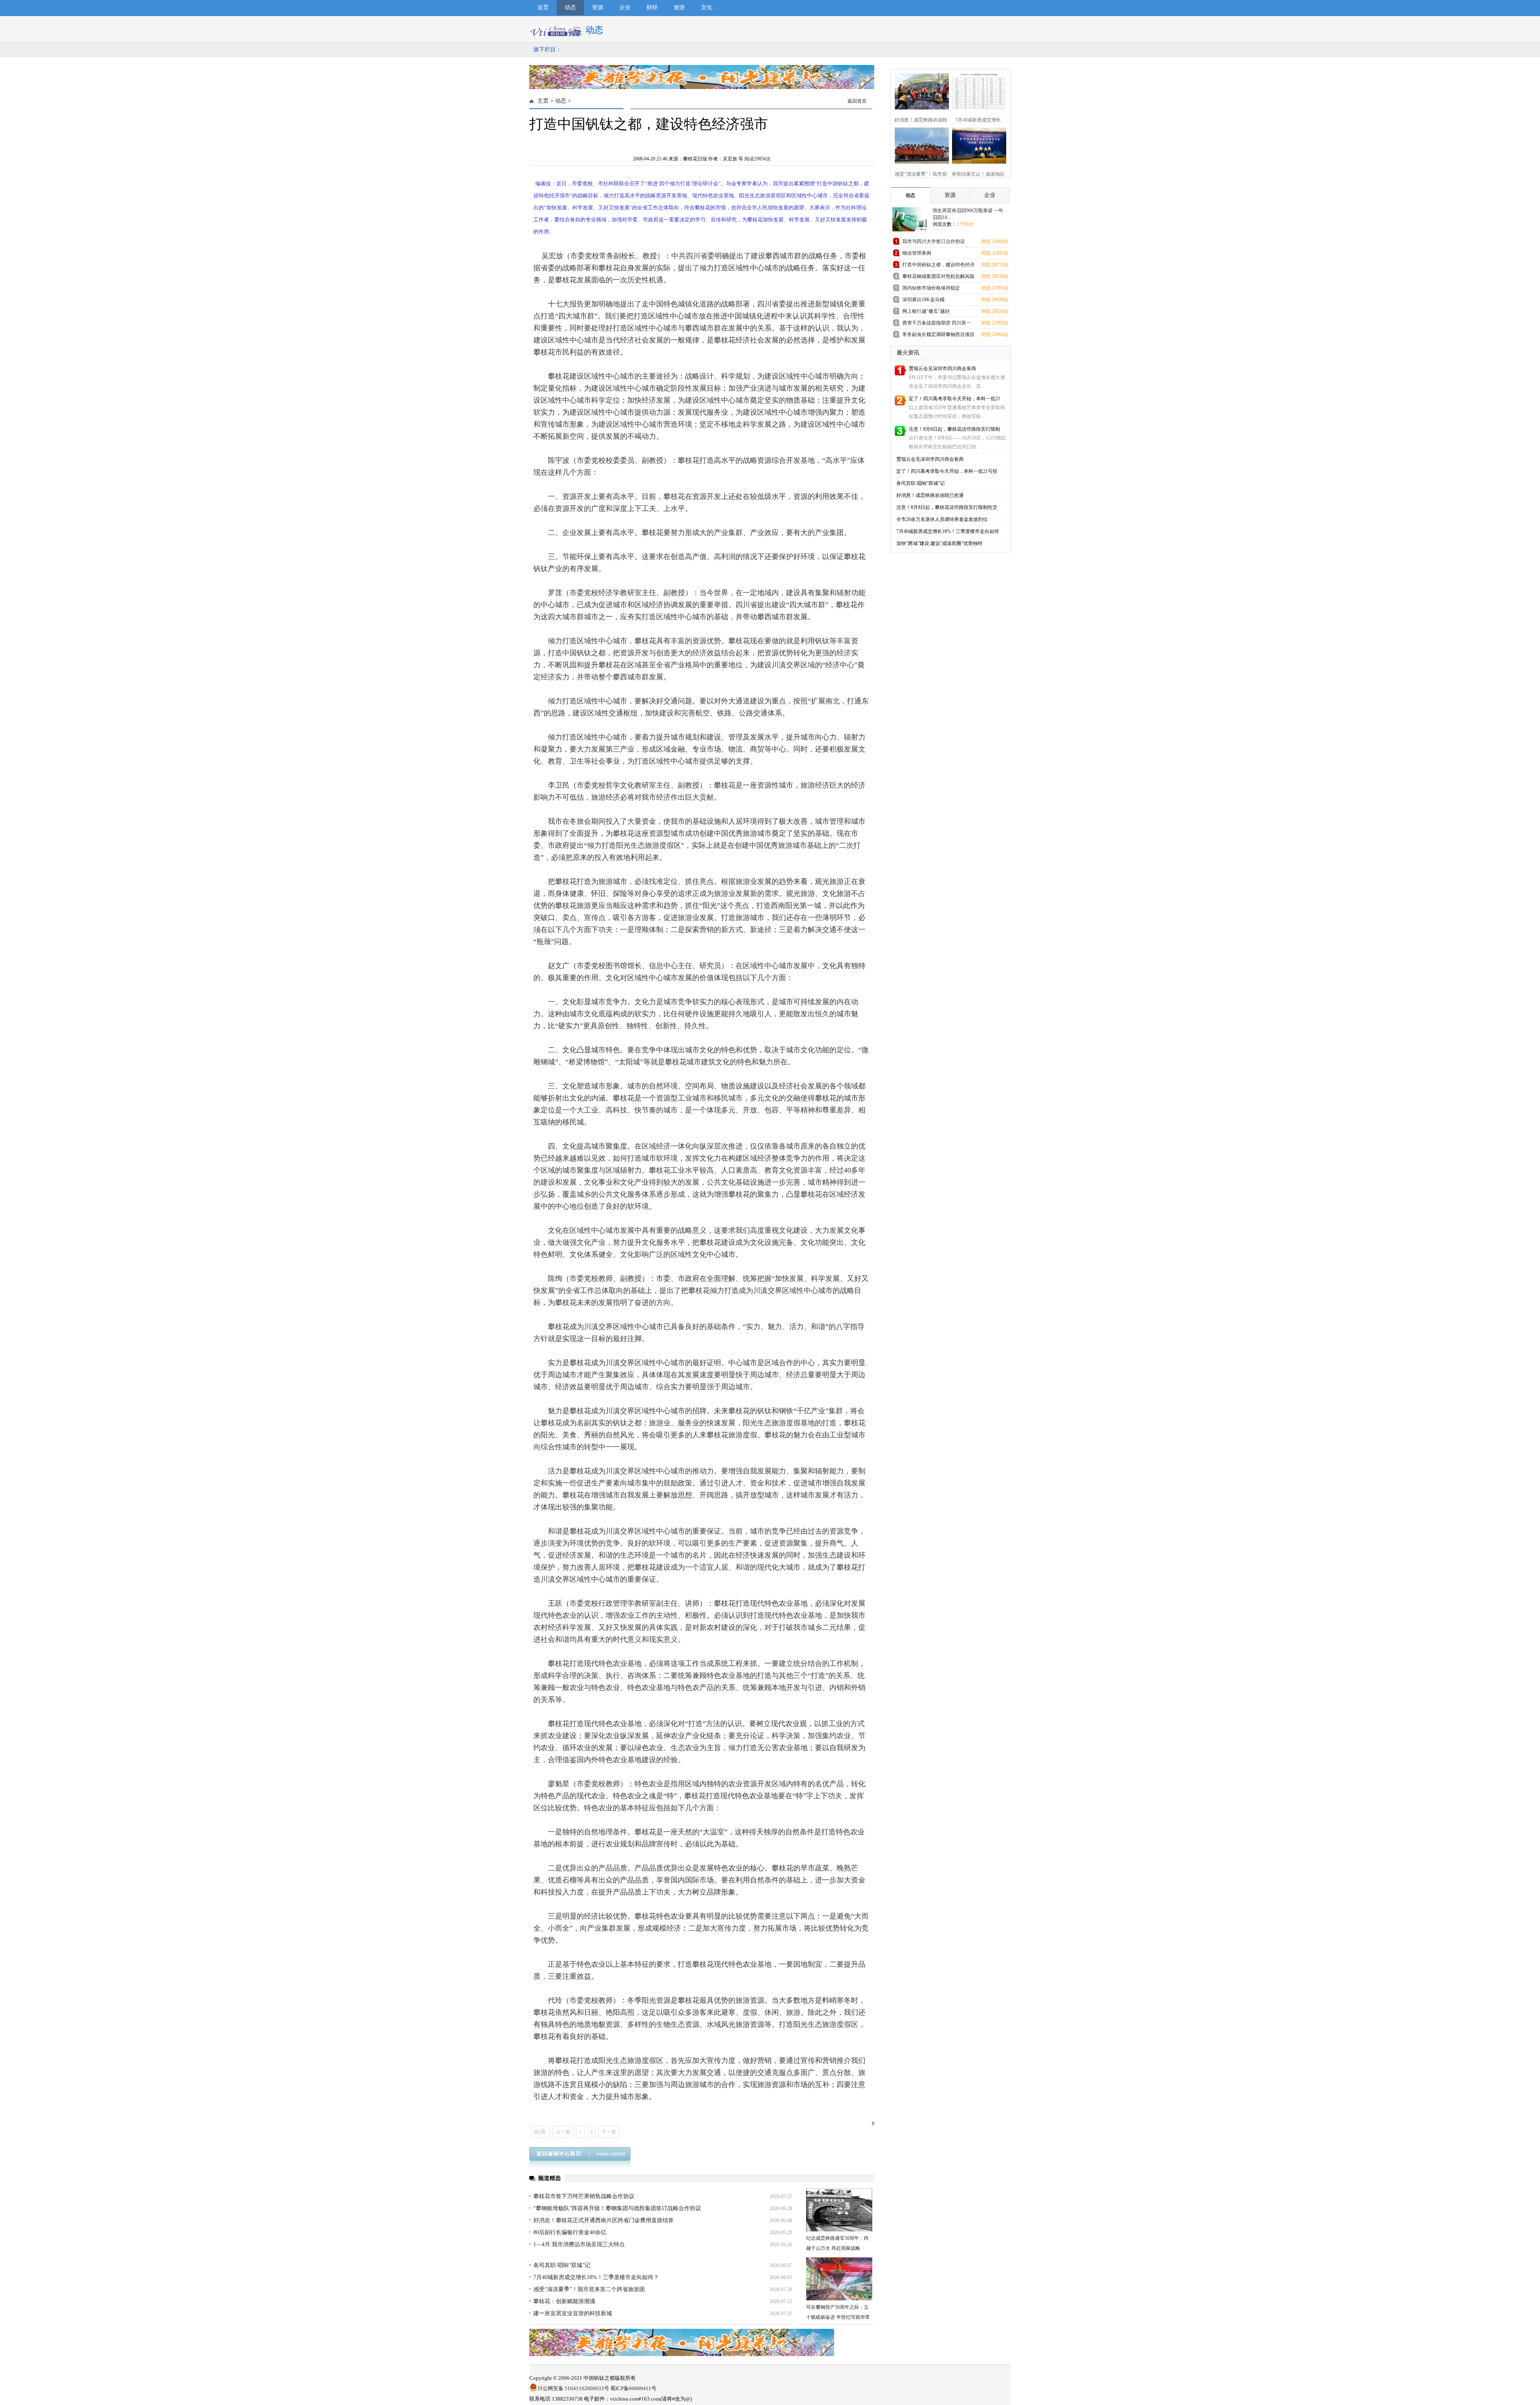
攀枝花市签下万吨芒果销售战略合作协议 (584, 2196)
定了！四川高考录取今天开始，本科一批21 (954, 399)
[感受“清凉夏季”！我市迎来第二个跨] (921, 162)
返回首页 (857, 101)
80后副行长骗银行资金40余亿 (570, 2232)
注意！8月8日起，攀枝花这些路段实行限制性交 (947, 507)
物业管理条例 (917, 253)
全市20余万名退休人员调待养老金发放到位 (942, 519)
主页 (543, 101)
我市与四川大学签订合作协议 (934, 241)
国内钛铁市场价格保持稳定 (931, 288)
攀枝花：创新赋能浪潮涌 (564, 2301)
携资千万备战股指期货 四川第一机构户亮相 (937, 324)
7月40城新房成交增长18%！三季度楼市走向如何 (948, 531)
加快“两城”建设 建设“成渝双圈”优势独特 (939, 543)
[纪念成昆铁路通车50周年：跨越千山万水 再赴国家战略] (839, 2210)
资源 (598, 7)
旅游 (679, 7)
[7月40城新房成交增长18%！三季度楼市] (978, 108)
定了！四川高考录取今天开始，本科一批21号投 (947, 471)
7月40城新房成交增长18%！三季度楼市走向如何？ (596, 2277)
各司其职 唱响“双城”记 (562, 2265)
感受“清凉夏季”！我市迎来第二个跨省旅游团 (589, 2289)
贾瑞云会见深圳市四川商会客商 (942, 369)
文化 (707, 7)
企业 (625, 7)
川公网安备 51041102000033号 (573, 2388)
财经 (652, 7)
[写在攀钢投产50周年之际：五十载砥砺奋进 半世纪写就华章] (839, 2279)
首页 (543, 7)
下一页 (609, 2132)
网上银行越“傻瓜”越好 (926, 311)
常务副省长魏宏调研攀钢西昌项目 (938, 334)
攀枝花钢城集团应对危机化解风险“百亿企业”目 (938, 278)
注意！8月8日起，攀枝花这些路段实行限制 (954, 429)
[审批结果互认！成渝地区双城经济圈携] (978, 162)
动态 (570, 7)
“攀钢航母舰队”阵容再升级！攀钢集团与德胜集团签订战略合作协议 (617, 2208)
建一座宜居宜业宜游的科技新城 (573, 2313)
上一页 (563, 2132)
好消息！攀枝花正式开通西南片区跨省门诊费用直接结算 (604, 2220)
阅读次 (758, 159)
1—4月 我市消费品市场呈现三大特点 (579, 2244)
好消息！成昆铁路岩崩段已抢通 (930, 495)
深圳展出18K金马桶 (923, 300)
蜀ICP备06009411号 (633, 2388)
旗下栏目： (547, 50)
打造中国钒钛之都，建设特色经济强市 (938, 266)
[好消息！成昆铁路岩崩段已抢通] (921, 108)
